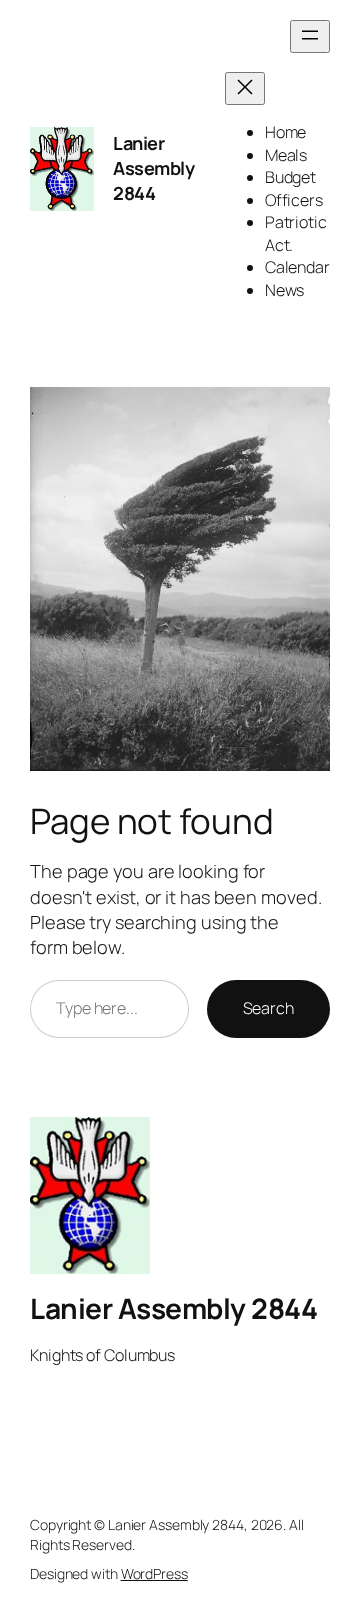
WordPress (154, 1573)
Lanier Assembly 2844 (153, 168)
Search (268, 1008)
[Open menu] (310, 36)
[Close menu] (245, 88)
